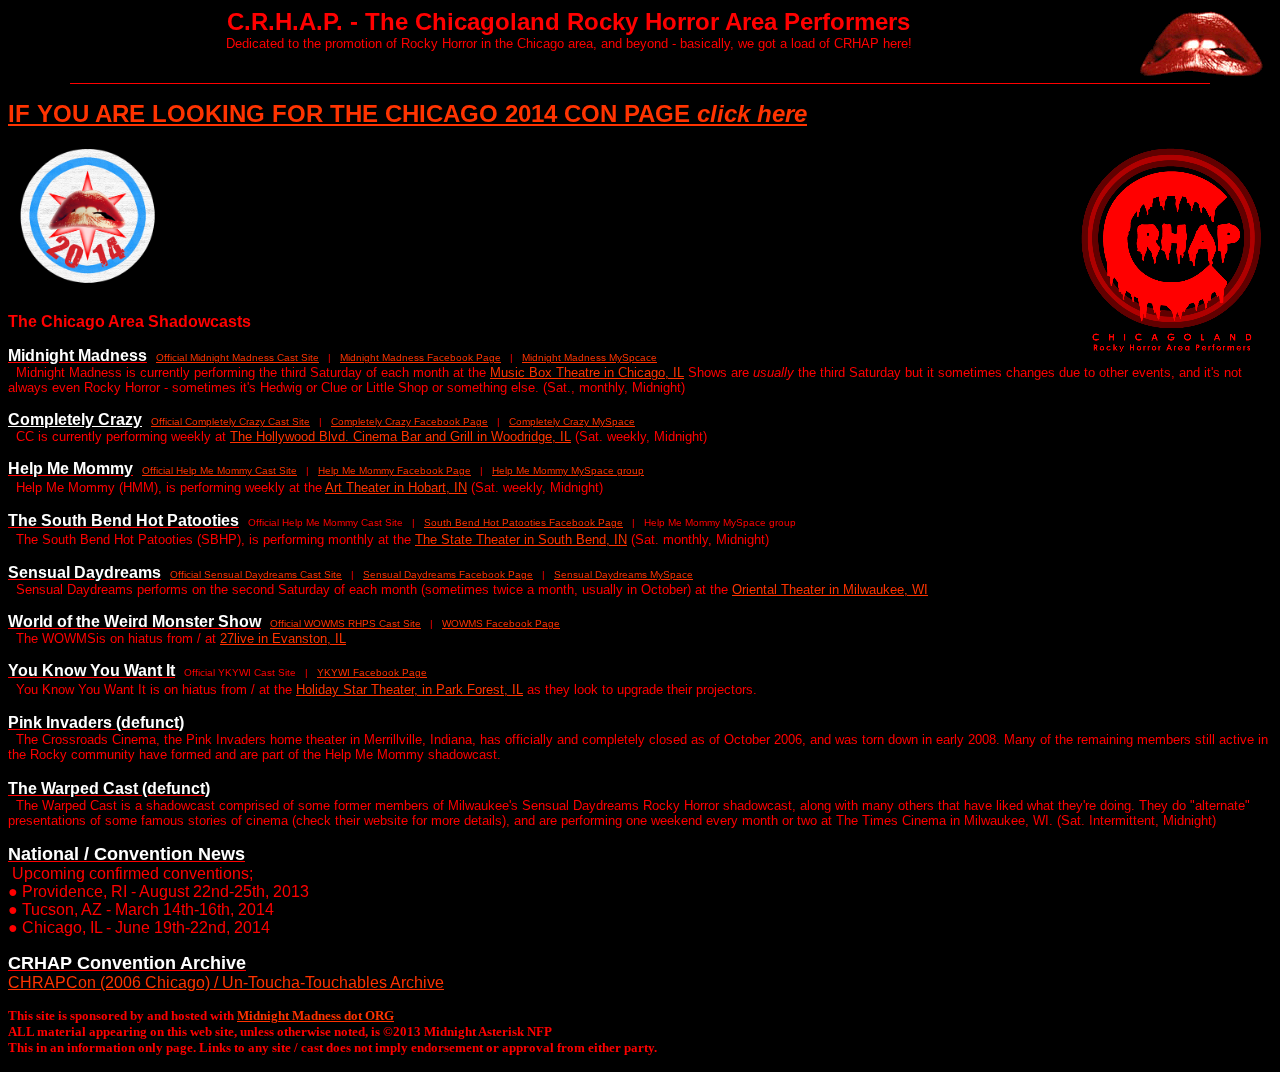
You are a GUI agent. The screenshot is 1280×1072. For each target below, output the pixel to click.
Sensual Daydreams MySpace (623, 574)
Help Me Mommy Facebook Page (394, 470)
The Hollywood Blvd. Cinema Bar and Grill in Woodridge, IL (400, 436)
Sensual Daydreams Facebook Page (448, 574)
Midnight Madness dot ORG (315, 1015)
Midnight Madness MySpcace (589, 357)
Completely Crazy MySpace (572, 421)
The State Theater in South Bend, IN (521, 539)
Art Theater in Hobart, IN (396, 487)
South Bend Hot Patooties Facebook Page (523, 522)
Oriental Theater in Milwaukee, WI (830, 589)
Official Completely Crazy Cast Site (230, 421)
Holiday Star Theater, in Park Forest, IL (409, 689)
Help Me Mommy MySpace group (568, 470)
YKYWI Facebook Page (372, 672)
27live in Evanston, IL (283, 638)
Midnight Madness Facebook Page (420, 357)
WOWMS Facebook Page (501, 623)
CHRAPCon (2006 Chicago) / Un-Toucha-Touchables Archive (226, 982)
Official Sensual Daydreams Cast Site (256, 574)
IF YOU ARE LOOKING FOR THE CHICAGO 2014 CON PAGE (407, 113)
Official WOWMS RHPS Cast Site (345, 623)
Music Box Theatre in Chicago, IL (587, 372)
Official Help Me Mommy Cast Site (219, 470)
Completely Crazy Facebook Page (409, 421)
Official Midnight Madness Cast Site (237, 357)
